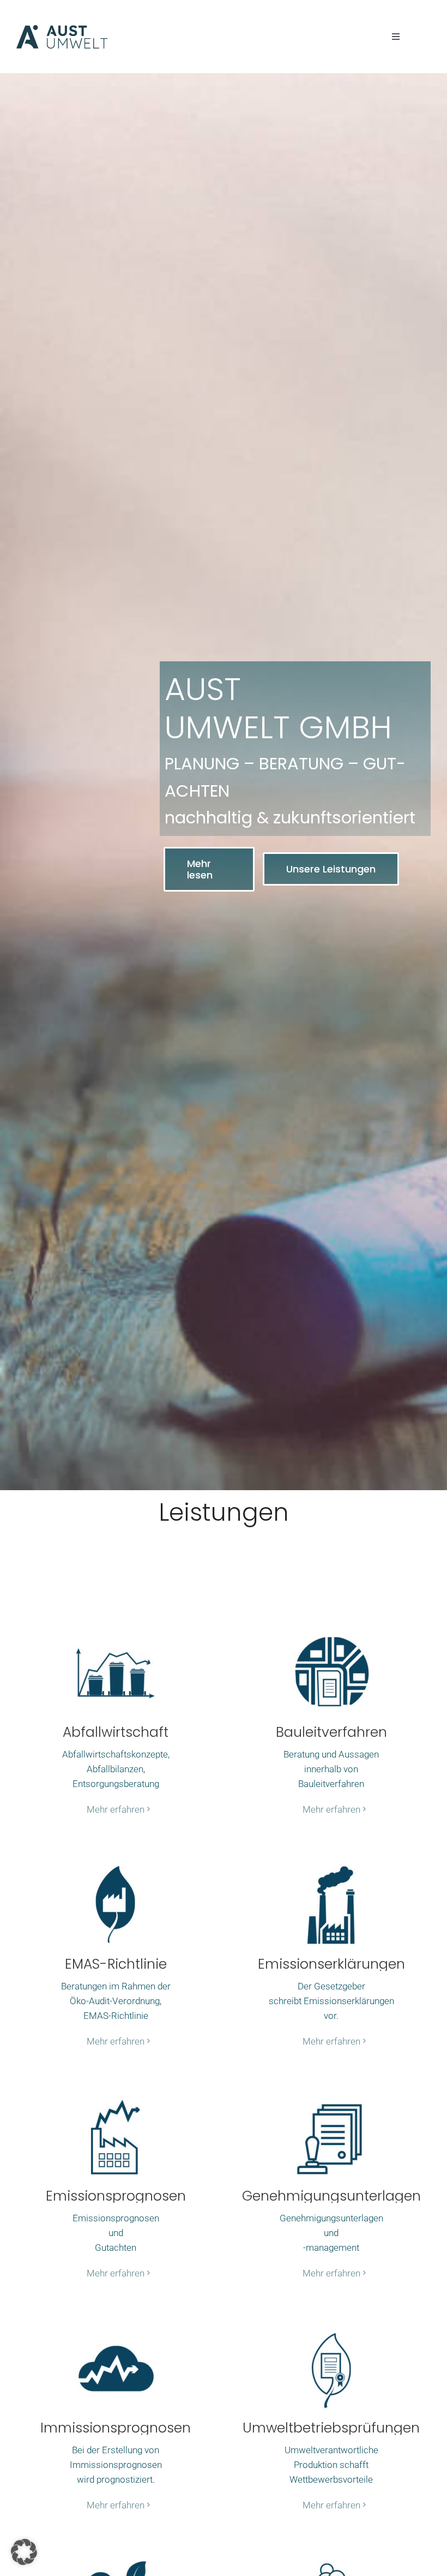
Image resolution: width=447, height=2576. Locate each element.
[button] (24, 2552)
